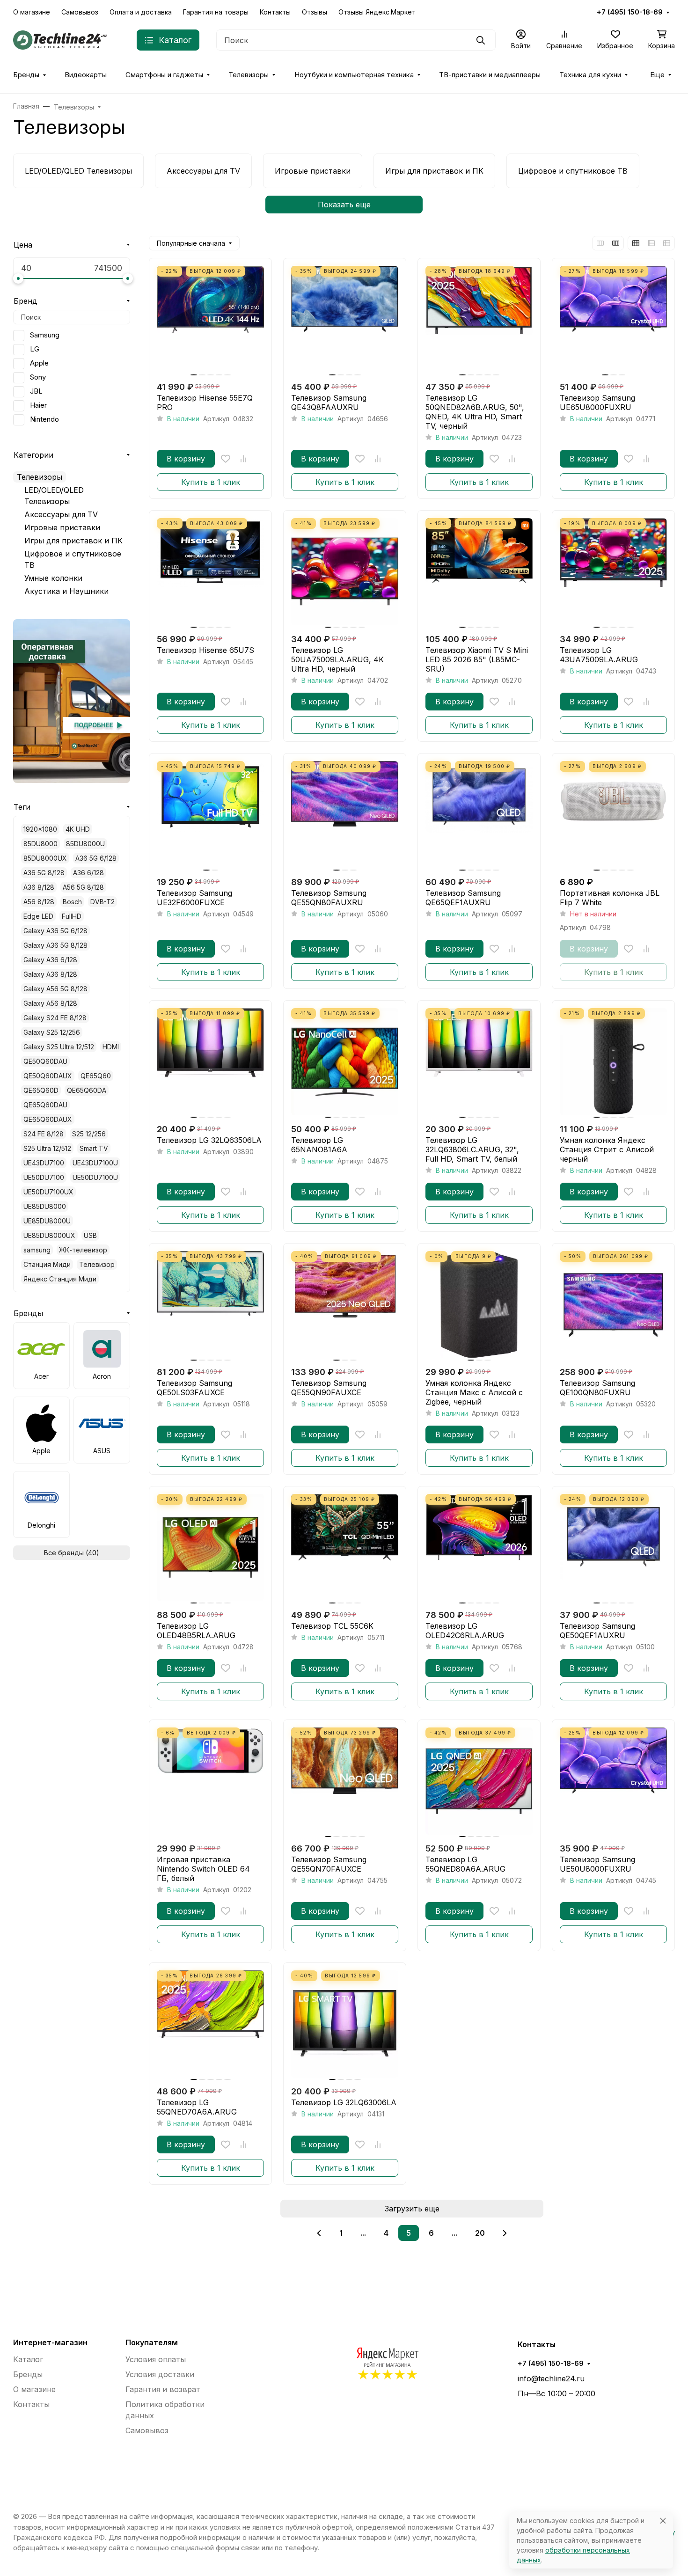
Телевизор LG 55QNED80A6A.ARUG (465, 1864)
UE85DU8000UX (49, 1235)
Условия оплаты (156, 2359)
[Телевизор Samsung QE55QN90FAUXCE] (345, 1305)
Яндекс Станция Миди (60, 1279)
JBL (36, 391)
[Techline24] (60, 39)
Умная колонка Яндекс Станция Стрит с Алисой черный (607, 1149)
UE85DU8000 (45, 1206)
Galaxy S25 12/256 (52, 1032)
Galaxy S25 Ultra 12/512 (59, 1047)
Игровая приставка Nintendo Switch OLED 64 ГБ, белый (203, 1869)
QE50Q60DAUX (48, 1076)
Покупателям (152, 2342)
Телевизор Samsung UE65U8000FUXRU (597, 402)
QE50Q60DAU (45, 1061)
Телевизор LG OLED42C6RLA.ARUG (465, 1631)
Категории (33, 455)
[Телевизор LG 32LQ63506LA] (210, 1062)
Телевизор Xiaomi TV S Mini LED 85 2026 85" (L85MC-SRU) (477, 659)
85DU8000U (85, 844)
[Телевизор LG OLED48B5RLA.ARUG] (210, 1548)
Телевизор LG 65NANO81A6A (319, 1145)
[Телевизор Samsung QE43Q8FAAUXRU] (345, 319)
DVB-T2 (102, 902)
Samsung (45, 335)
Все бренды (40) (72, 1553)
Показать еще (344, 205)
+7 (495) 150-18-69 (630, 12)
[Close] (663, 2521)
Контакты (275, 12)
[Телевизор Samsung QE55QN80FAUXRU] (345, 815)
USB (90, 1235)
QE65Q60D (41, 1090)
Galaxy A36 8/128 (50, 974)
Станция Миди (47, 1264)
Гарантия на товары (216, 12)
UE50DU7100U (95, 1177)
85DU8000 (40, 844)
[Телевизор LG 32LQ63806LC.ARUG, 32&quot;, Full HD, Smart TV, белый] (479, 1062)
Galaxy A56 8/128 (50, 1003)
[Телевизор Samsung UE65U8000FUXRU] (613, 319)
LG (35, 349)
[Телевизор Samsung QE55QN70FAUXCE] (345, 1781)
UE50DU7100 (44, 1177)
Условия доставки (160, 2374)
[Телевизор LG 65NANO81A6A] (345, 1062)
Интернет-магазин (50, 2342)
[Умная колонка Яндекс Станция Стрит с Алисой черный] (613, 1062)
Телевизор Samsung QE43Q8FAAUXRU (329, 402)
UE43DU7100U (95, 1163)
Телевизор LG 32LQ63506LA (209, 1140)
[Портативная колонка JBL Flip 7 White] (613, 815)
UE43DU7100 (44, 1163)
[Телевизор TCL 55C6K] (345, 1548)
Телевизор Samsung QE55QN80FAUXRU (329, 898)
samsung (37, 1250)
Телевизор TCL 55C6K (332, 1626)
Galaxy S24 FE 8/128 (55, 1018)
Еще (657, 75)
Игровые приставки (62, 527)
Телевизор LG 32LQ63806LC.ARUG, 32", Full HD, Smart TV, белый (472, 1149)
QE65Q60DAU (45, 1105)
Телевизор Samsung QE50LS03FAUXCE (194, 1388)
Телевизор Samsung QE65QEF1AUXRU (463, 898)
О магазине (32, 12)
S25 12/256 (89, 1134)
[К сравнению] (243, 459)
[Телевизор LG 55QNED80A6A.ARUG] (479, 1781)
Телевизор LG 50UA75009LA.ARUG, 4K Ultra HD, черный (337, 659)
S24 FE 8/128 (44, 1134)
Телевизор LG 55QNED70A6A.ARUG (197, 2107)
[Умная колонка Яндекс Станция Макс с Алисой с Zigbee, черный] (479, 1305)
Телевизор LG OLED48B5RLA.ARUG (196, 1631)
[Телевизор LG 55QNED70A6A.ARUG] (210, 2024)
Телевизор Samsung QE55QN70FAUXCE (329, 1864)
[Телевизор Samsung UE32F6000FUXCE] (210, 815)
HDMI (111, 1047)
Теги (22, 807)
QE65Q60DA (87, 1090)
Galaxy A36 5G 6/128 (55, 931)
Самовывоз (80, 12)
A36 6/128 (88, 873)
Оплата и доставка (141, 12)
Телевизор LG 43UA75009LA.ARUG (599, 655)
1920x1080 (40, 829)
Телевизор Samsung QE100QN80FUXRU (597, 1388)
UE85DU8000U (47, 1221)
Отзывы (315, 12)
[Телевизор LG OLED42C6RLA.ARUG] (479, 1548)
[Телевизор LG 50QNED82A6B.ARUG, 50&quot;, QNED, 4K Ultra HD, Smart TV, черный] (479, 319)
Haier (38, 405)
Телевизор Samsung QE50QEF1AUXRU (597, 1631)
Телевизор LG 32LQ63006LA (344, 2102)
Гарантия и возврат (163, 2389)
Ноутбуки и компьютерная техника (354, 75)
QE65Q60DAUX (48, 1119)
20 (480, 2233)
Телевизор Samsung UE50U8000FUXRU (597, 1864)
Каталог (28, 2359)
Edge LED (38, 916)
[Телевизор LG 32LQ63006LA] (345, 2024)
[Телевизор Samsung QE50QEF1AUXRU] (613, 1548)
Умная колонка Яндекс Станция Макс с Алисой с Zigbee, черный (474, 1392)
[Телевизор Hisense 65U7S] (210, 572)
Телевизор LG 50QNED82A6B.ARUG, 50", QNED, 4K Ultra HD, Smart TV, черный (475, 412)
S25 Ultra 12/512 (47, 1148)
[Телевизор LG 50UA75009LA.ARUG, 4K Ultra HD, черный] (345, 572)
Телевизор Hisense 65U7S (205, 650)
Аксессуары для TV (61, 514)
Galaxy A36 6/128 (50, 960)
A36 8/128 (39, 887)
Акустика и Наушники (66, 591)
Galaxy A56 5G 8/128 (55, 989)
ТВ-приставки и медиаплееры (490, 75)
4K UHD (78, 829)
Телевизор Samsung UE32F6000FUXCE (194, 898)
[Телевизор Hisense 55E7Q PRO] (210, 319)
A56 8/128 (39, 902)
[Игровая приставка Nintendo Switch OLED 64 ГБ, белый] (210, 1781)
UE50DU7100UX (48, 1192)
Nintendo (44, 419)
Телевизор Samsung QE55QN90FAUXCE (329, 1388)
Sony (38, 377)
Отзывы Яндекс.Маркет (377, 12)
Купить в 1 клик (211, 482)
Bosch (72, 902)
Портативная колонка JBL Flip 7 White (610, 898)
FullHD (72, 916)
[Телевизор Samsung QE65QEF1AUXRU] (479, 815)
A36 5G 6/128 (96, 858)
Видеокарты (86, 75)
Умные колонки (53, 578)
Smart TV (94, 1148)
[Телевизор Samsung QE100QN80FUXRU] (613, 1305)
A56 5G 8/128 (83, 887)
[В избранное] (226, 459)
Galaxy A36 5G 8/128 (55, 945)
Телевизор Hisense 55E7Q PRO (205, 402)
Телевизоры (249, 75)
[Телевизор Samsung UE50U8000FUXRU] (613, 1781)
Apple (39, 363)
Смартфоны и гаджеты (164, 75)
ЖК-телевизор (83, 1250)
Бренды (26, 75)
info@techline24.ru (551, 2378)
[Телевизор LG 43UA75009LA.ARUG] (613, 572)
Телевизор (97, 1264)
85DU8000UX (45, 858)
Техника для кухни (590, 75)
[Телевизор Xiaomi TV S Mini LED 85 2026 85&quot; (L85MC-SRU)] (479, 572)
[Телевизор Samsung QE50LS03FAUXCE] (210, 1305)
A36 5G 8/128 (44, 873)
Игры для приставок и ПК (73, 541)
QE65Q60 (96, 1076)
